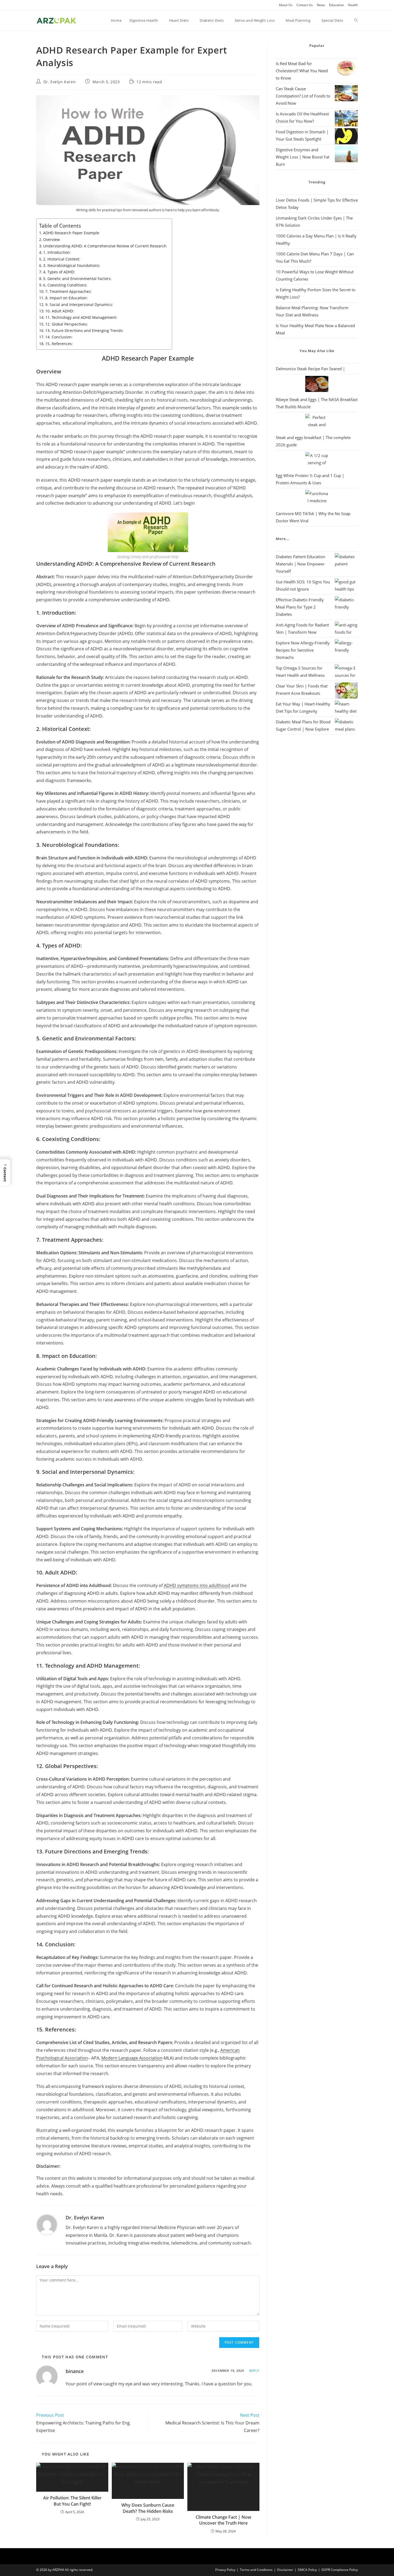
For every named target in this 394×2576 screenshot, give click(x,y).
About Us (286, 5)
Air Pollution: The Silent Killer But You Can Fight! (72, 2501)
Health (353, 5)
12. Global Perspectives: (67, 324)
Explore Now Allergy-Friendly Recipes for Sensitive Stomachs (303, 650)
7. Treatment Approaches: (68, 291)
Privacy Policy (225, 2570)
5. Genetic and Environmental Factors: (77, 279)
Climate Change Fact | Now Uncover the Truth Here (223, 2520)
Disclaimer (285, 2570)
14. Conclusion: (59, 337)
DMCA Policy (307, 2570)
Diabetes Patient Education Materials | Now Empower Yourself (300, 564)
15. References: (59, 344)
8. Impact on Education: (66, 298)
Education (337, 5)
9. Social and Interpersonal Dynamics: (79, 305)
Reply (254, 2371)
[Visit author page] (47, 2224)
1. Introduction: (57, 252)
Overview (51, 239)
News (321, 5)
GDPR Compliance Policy (340, 2570)
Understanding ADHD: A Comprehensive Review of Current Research (105, 246)
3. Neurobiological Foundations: (72, 265)
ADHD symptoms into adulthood (197, 1585)
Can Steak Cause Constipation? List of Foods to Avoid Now (303, 96)
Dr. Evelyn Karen (60, 82)
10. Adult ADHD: (60, 311)
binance (75, 2371)
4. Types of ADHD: (59, 272)
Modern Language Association (132, 2058)
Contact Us (305, 5)
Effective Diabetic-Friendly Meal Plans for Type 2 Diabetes (300, 607)
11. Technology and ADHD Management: (81, 317)
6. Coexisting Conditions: (65, 285)
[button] (5, 1172)
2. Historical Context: (62, 259)
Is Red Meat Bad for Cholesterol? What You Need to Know (302, 71)
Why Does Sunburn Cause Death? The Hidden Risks (148, 2508)
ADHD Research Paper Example (71, 233)
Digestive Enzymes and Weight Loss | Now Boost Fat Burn (303, 157)
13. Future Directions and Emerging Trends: (84, 331)
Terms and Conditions (256, 2570)
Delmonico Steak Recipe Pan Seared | (310, 369)
